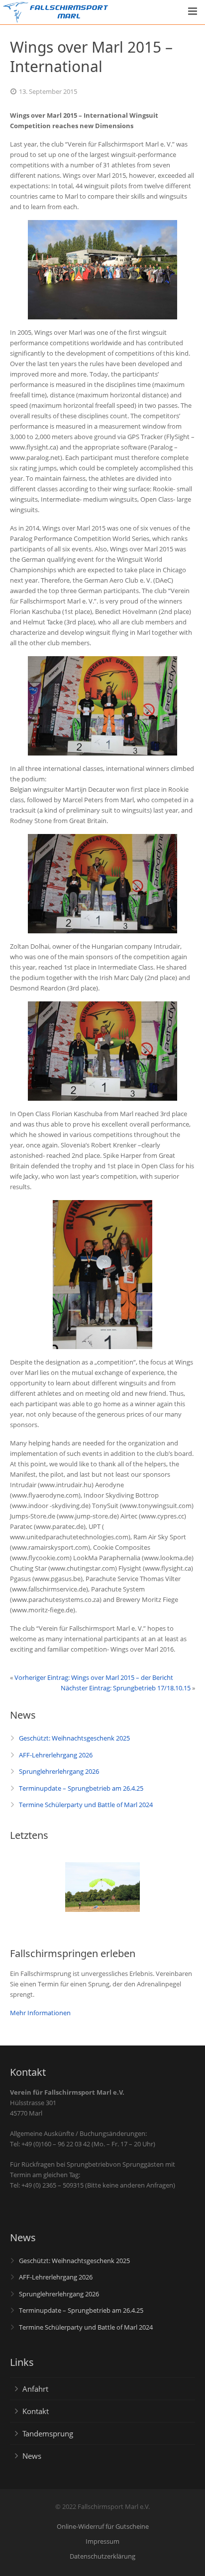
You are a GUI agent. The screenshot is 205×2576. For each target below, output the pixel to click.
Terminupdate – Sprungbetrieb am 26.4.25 (81, 1788)
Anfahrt (35, 2389)
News (32, 2456)
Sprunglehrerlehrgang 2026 (59, 1771)
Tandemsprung (48, 2433)
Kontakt (36, 2411)
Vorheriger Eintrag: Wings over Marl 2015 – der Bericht (94, 1677)
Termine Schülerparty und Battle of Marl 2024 (86, 1805)
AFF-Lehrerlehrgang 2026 (56, 1755)
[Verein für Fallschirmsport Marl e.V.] (16, 13)
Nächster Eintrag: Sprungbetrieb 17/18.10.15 (126, 1688)
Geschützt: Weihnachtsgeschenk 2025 (74, 1738)
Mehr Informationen (40, 2013)
